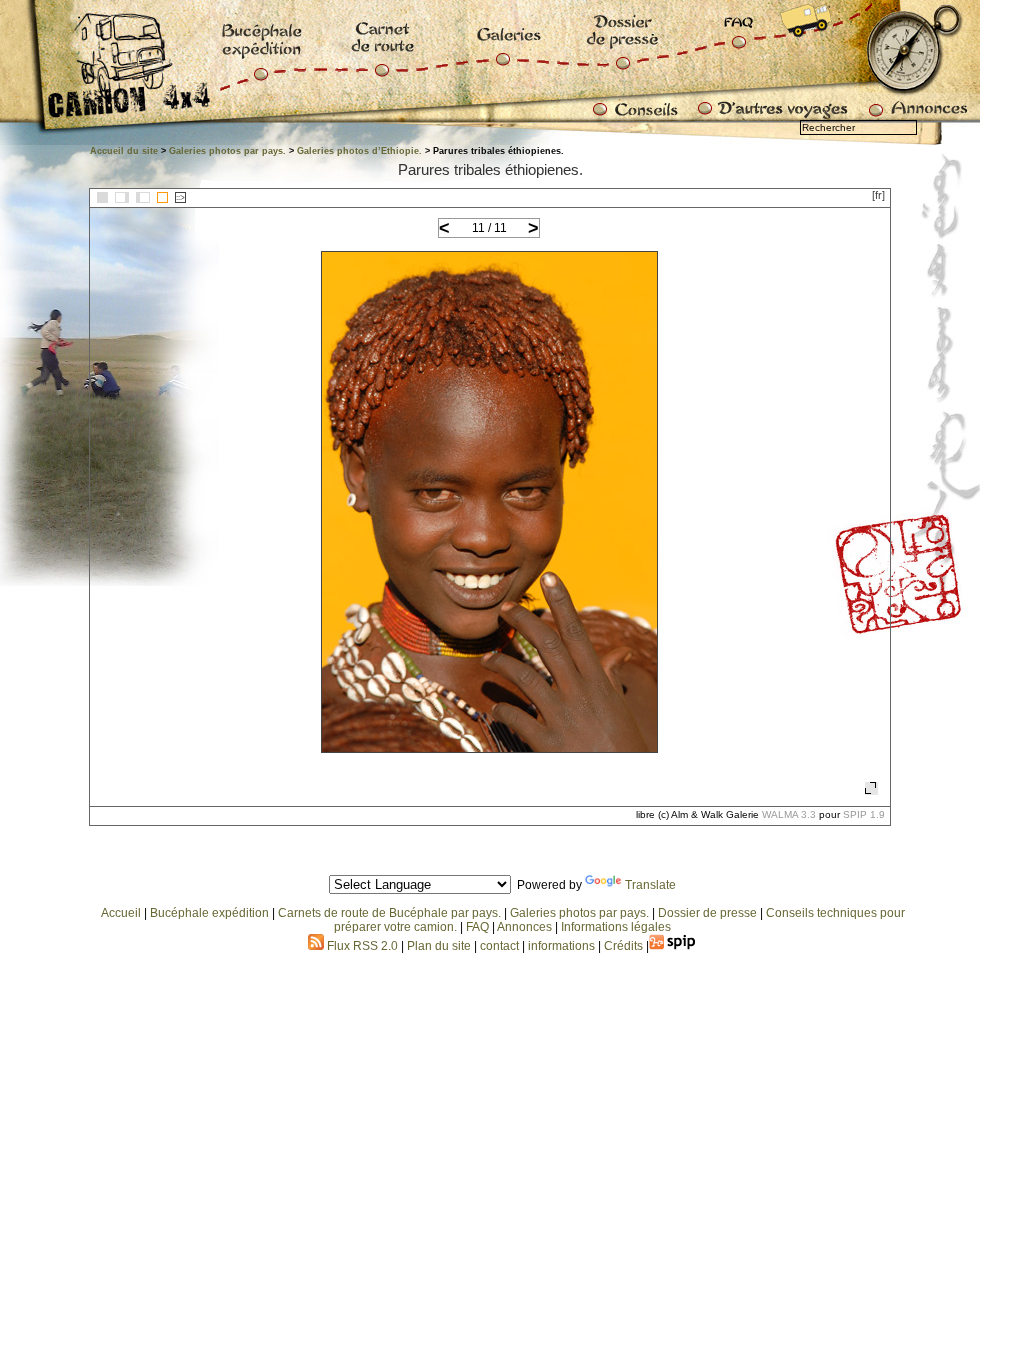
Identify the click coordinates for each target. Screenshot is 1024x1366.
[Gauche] (122, 197)
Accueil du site (124, 151)
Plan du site (439, 946)
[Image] (162, 197)
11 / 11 (489, 228)
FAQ (477, 927)
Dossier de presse (707, 913)
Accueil (121, 913)
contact (499, 946)
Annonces (524, 927)
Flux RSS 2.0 (361, 946)
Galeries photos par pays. (227, 151)
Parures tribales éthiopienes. (490, 169)
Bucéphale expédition (209, 913)
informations (563, 946)
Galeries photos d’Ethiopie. (359, 151)
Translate (650, 885)
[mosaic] (102, 197)
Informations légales (616, 927)
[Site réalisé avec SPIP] (673, 946)
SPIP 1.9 (864, 814)
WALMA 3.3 (789, 814)
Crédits (623, 946)
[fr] (878, 195)
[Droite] (143, 197)
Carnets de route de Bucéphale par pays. (389, 913)
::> (180, 197)
